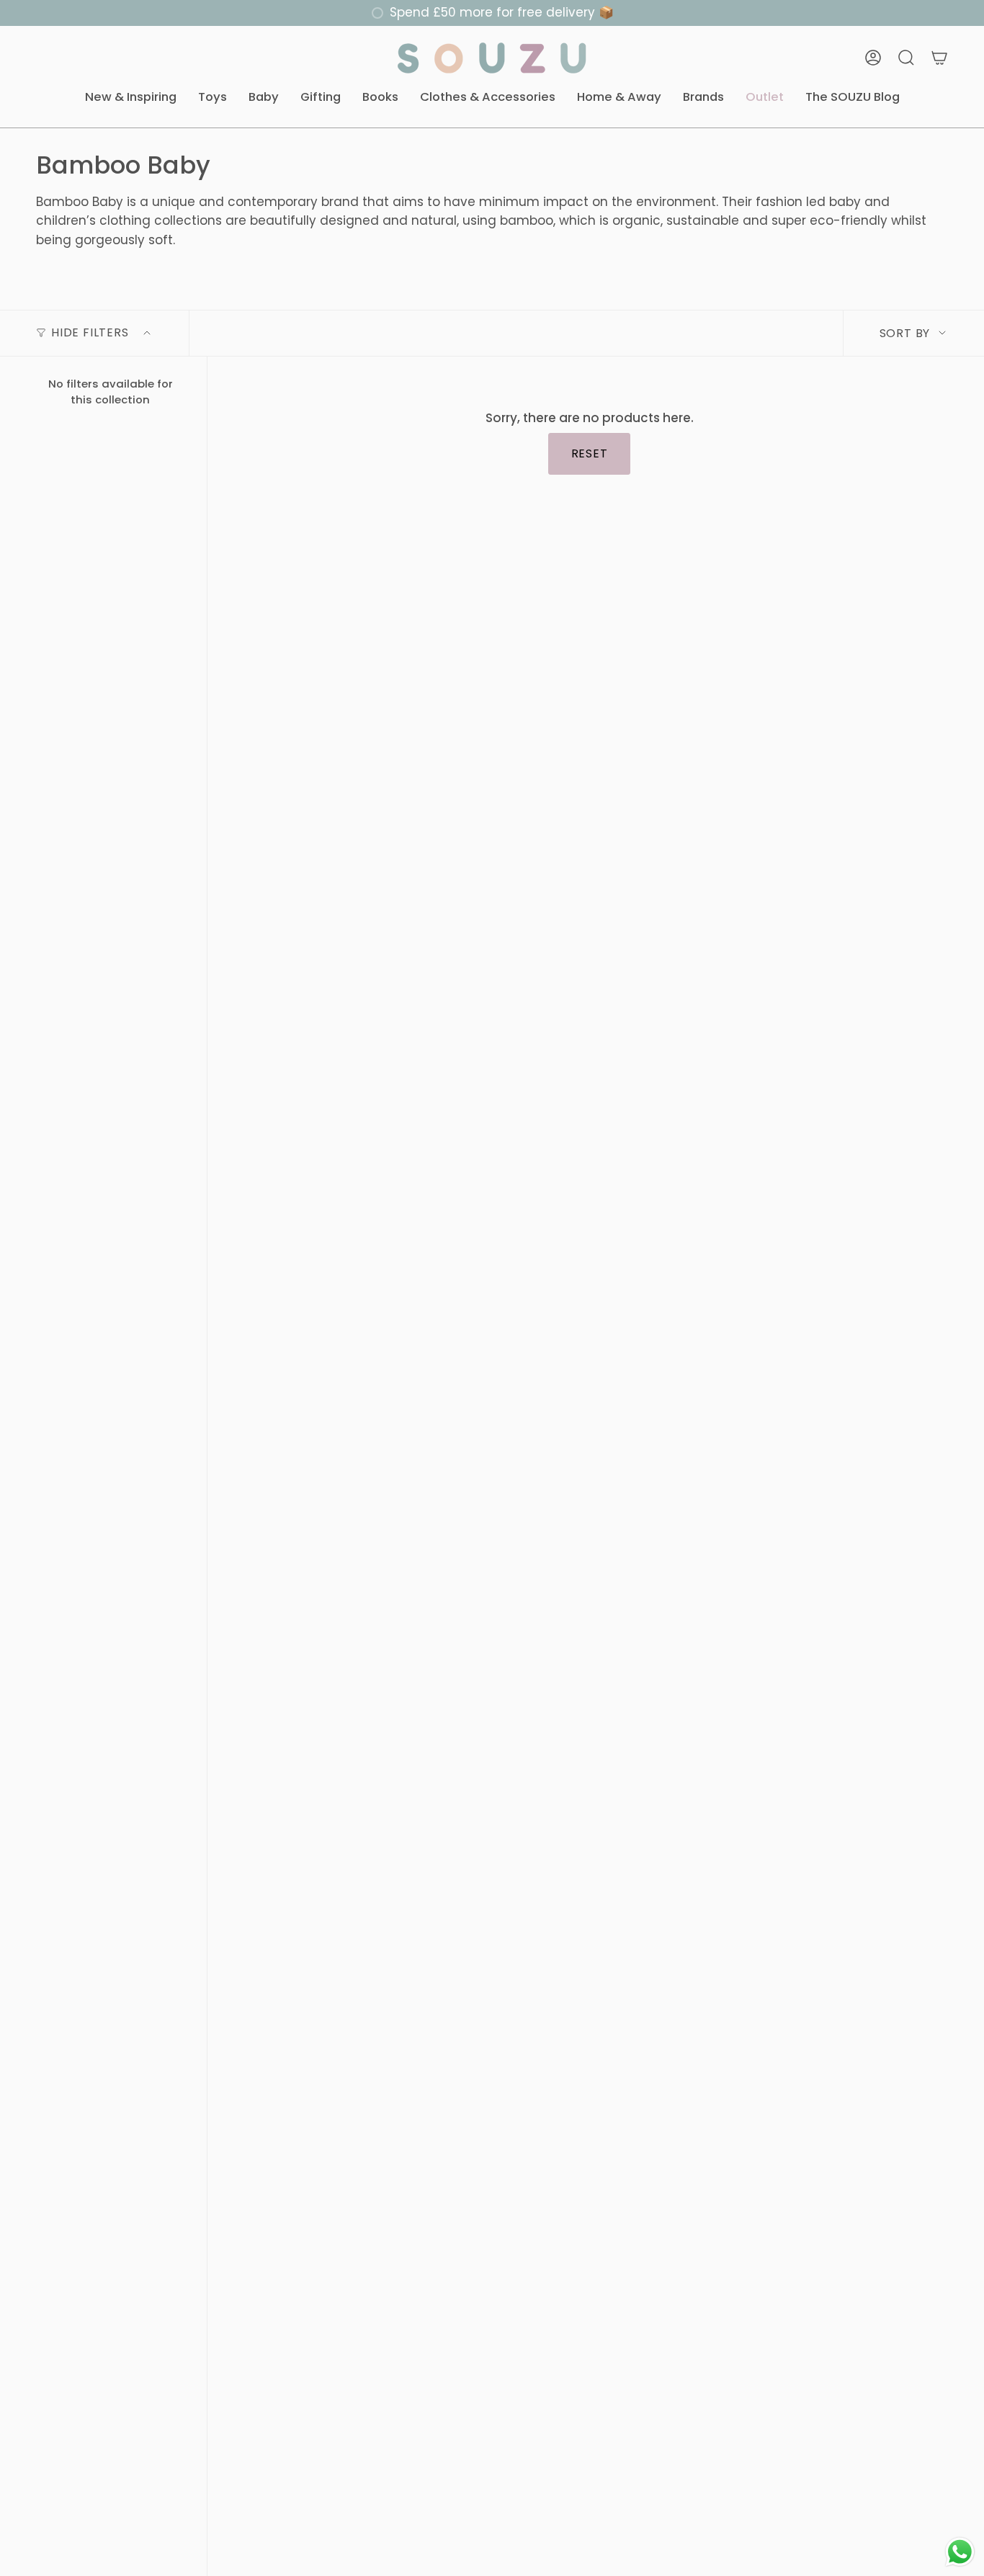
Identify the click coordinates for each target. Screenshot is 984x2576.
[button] (131, 98)
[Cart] (939, 58)
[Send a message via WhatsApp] (960, 2552)
